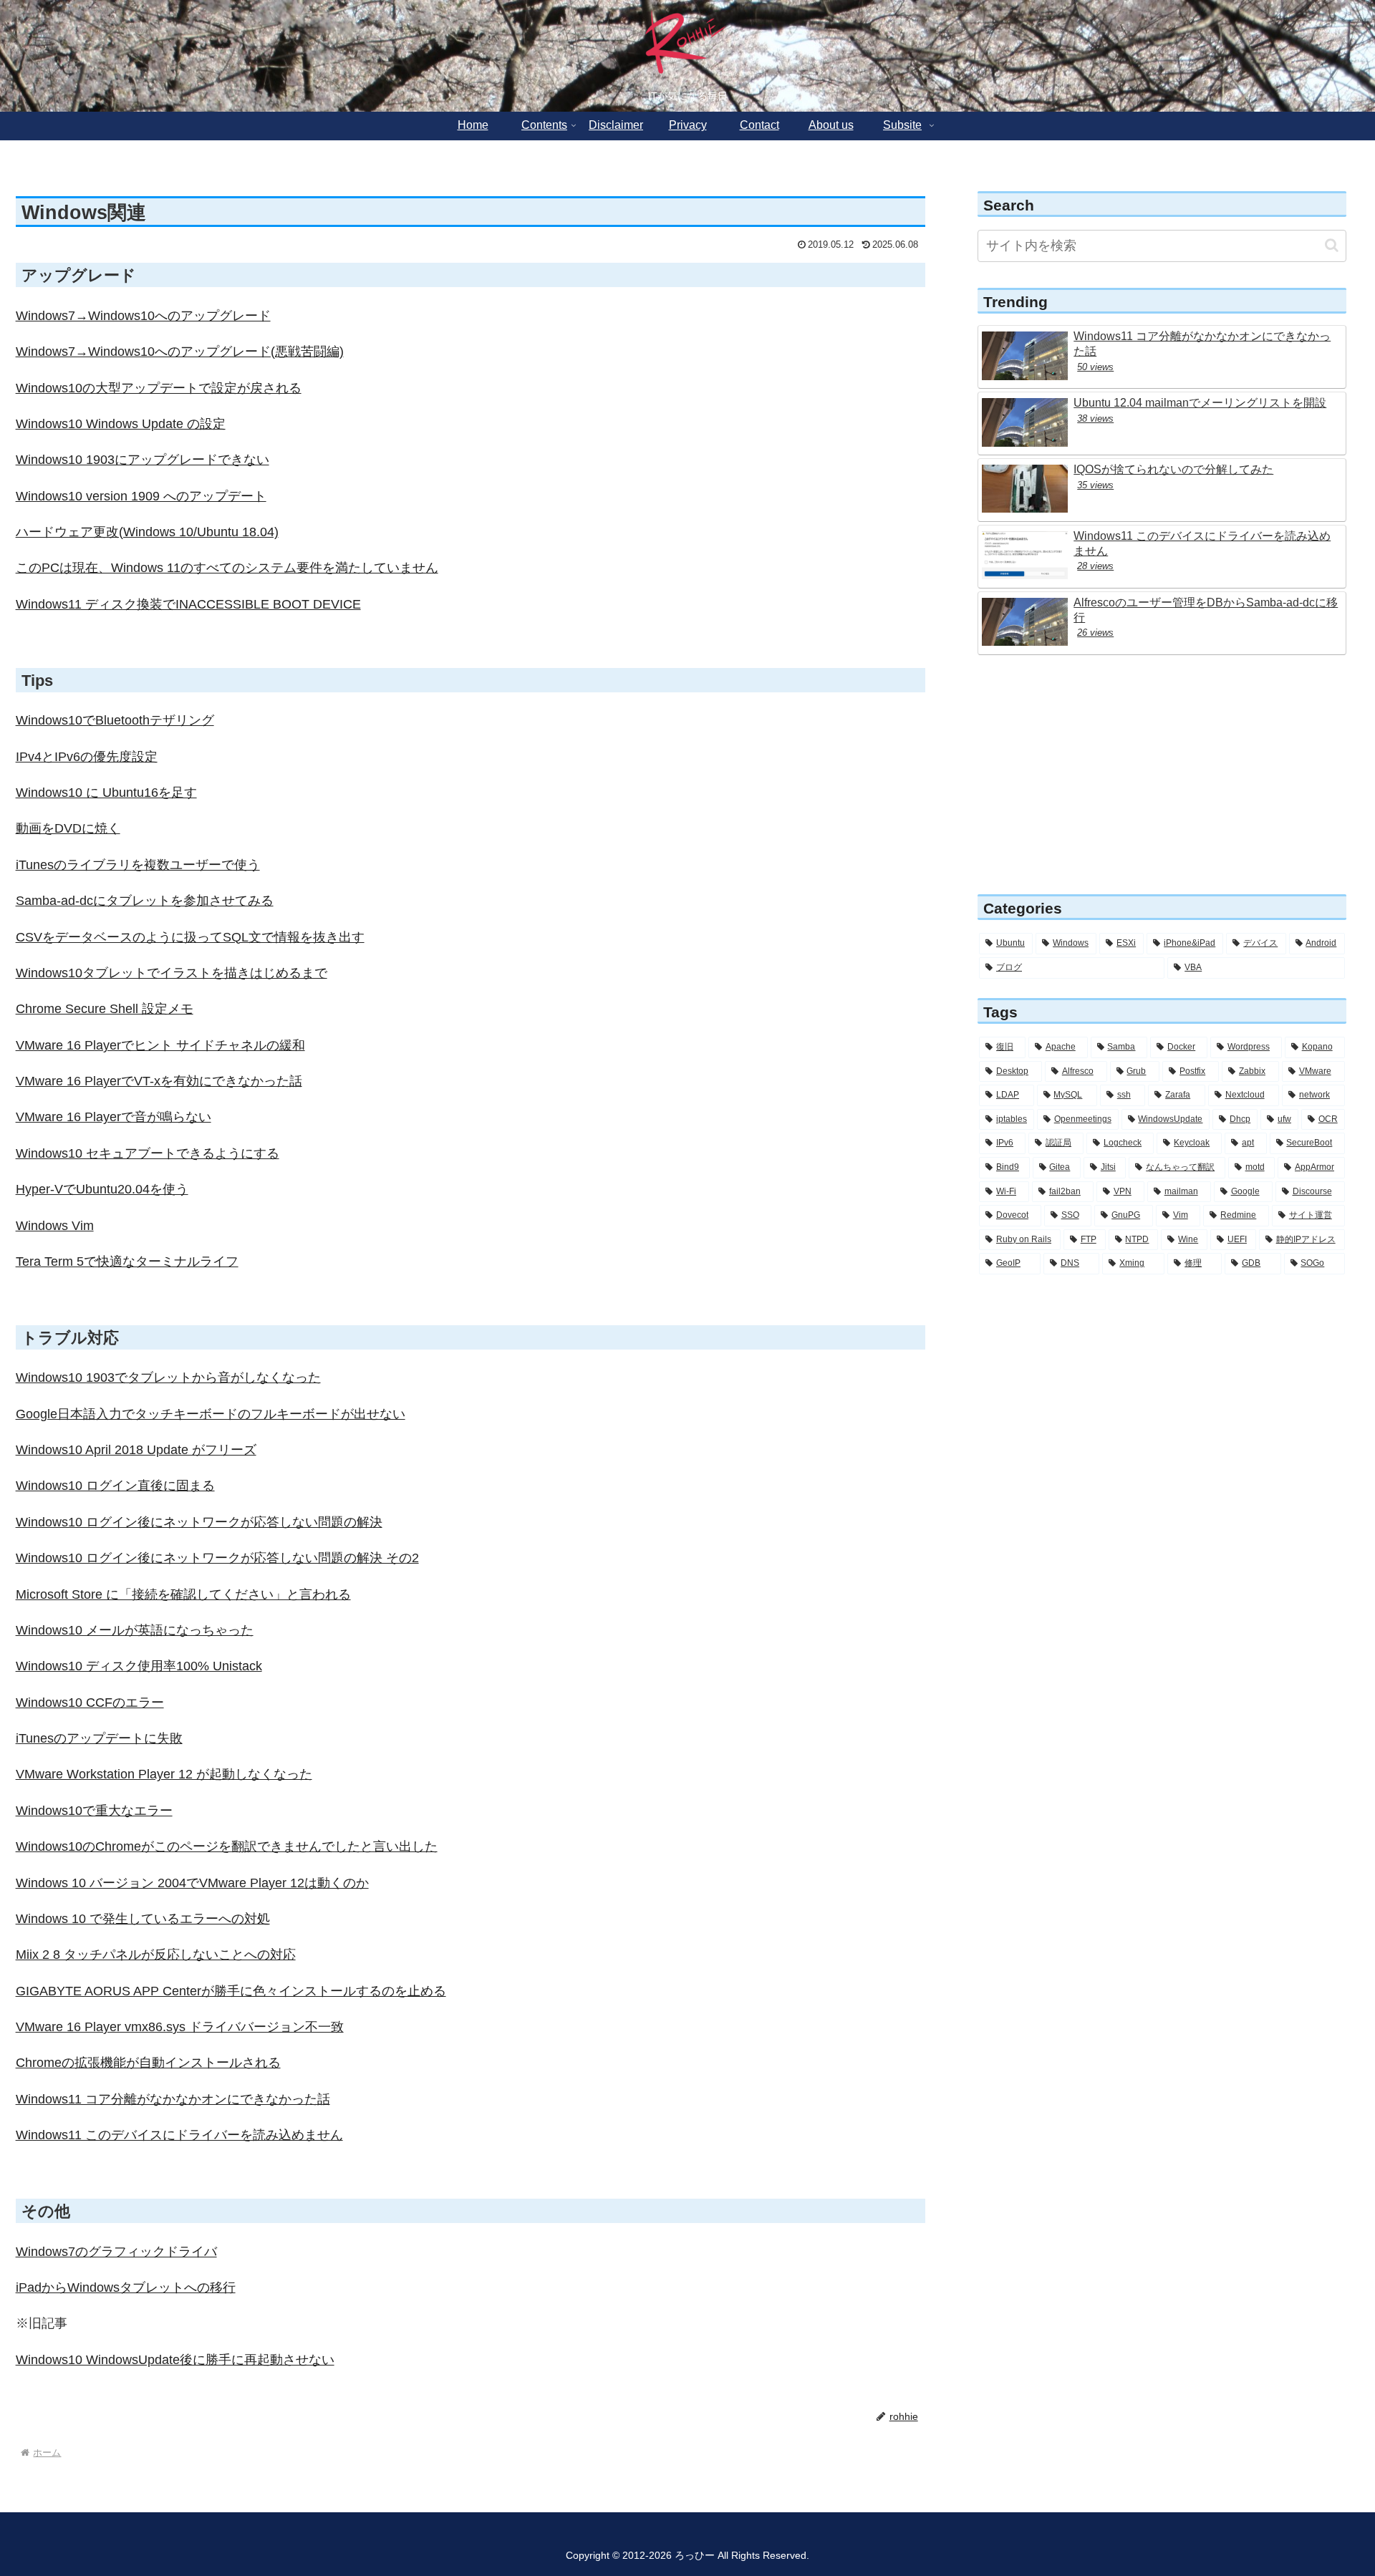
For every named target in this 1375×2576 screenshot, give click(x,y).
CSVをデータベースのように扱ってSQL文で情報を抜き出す (190, 937)
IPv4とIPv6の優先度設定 (87, 757)
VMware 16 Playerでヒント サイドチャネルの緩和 (160, 1045)
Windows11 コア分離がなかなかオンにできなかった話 (173, 2099)
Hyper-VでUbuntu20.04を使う (102, 1189)
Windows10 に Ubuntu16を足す (106, 793)
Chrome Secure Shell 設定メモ (105, 1009)
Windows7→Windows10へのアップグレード (143, 316)
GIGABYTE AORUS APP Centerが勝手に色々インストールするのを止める (231, 1991)
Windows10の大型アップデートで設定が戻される (159, 388)
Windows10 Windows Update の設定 (121, 424)
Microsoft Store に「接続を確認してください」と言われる (183, 1594)
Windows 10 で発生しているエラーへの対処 (143, 1919)
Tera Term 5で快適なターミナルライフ (127, 1262)
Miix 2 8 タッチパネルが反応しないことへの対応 (156, 1955)
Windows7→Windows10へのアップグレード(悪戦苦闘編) (180, 352)
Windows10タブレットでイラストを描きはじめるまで (172, 973)
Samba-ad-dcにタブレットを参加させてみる (145, 901)
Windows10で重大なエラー (94, 1811)
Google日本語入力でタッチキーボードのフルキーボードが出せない (211, 1414)
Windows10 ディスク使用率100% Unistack (139, 1666)
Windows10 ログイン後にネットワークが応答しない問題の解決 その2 (217, 1558)
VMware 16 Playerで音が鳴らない (114, 1117)
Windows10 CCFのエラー (90, 1703)
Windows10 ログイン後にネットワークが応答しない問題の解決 (199, 1522)
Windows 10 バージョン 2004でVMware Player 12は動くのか (192, 1883)
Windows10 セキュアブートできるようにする (148, 1153)
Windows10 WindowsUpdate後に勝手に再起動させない (175, 2360)
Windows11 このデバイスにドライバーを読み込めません (179, 2135)
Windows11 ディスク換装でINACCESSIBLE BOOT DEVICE (188, 604)
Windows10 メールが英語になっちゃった (135, 1630)
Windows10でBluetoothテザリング (115, 720)
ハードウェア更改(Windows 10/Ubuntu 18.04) (147, 532)
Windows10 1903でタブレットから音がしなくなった (168, 1377)
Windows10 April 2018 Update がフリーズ (136, 1450)
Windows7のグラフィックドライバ (116, 2252)
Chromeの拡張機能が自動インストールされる (148, 2063)
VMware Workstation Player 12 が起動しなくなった (164, 1774)
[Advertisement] (1162, 776)
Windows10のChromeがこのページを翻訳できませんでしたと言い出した (227, 1846)
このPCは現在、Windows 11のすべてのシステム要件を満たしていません (227, 568)
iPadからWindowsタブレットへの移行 (126, 2287)
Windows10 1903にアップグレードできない (143, 460)
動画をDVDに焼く (68, 828)
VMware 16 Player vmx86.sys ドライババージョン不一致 (180, 2027)
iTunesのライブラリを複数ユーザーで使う (138, 865)
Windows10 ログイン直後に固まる (115, 1486)
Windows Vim (55, 1226)
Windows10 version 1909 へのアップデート (141, 496)
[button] (1332, 245)
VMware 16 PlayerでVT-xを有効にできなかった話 (159, 1081)
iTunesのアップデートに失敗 (99, 1738)
